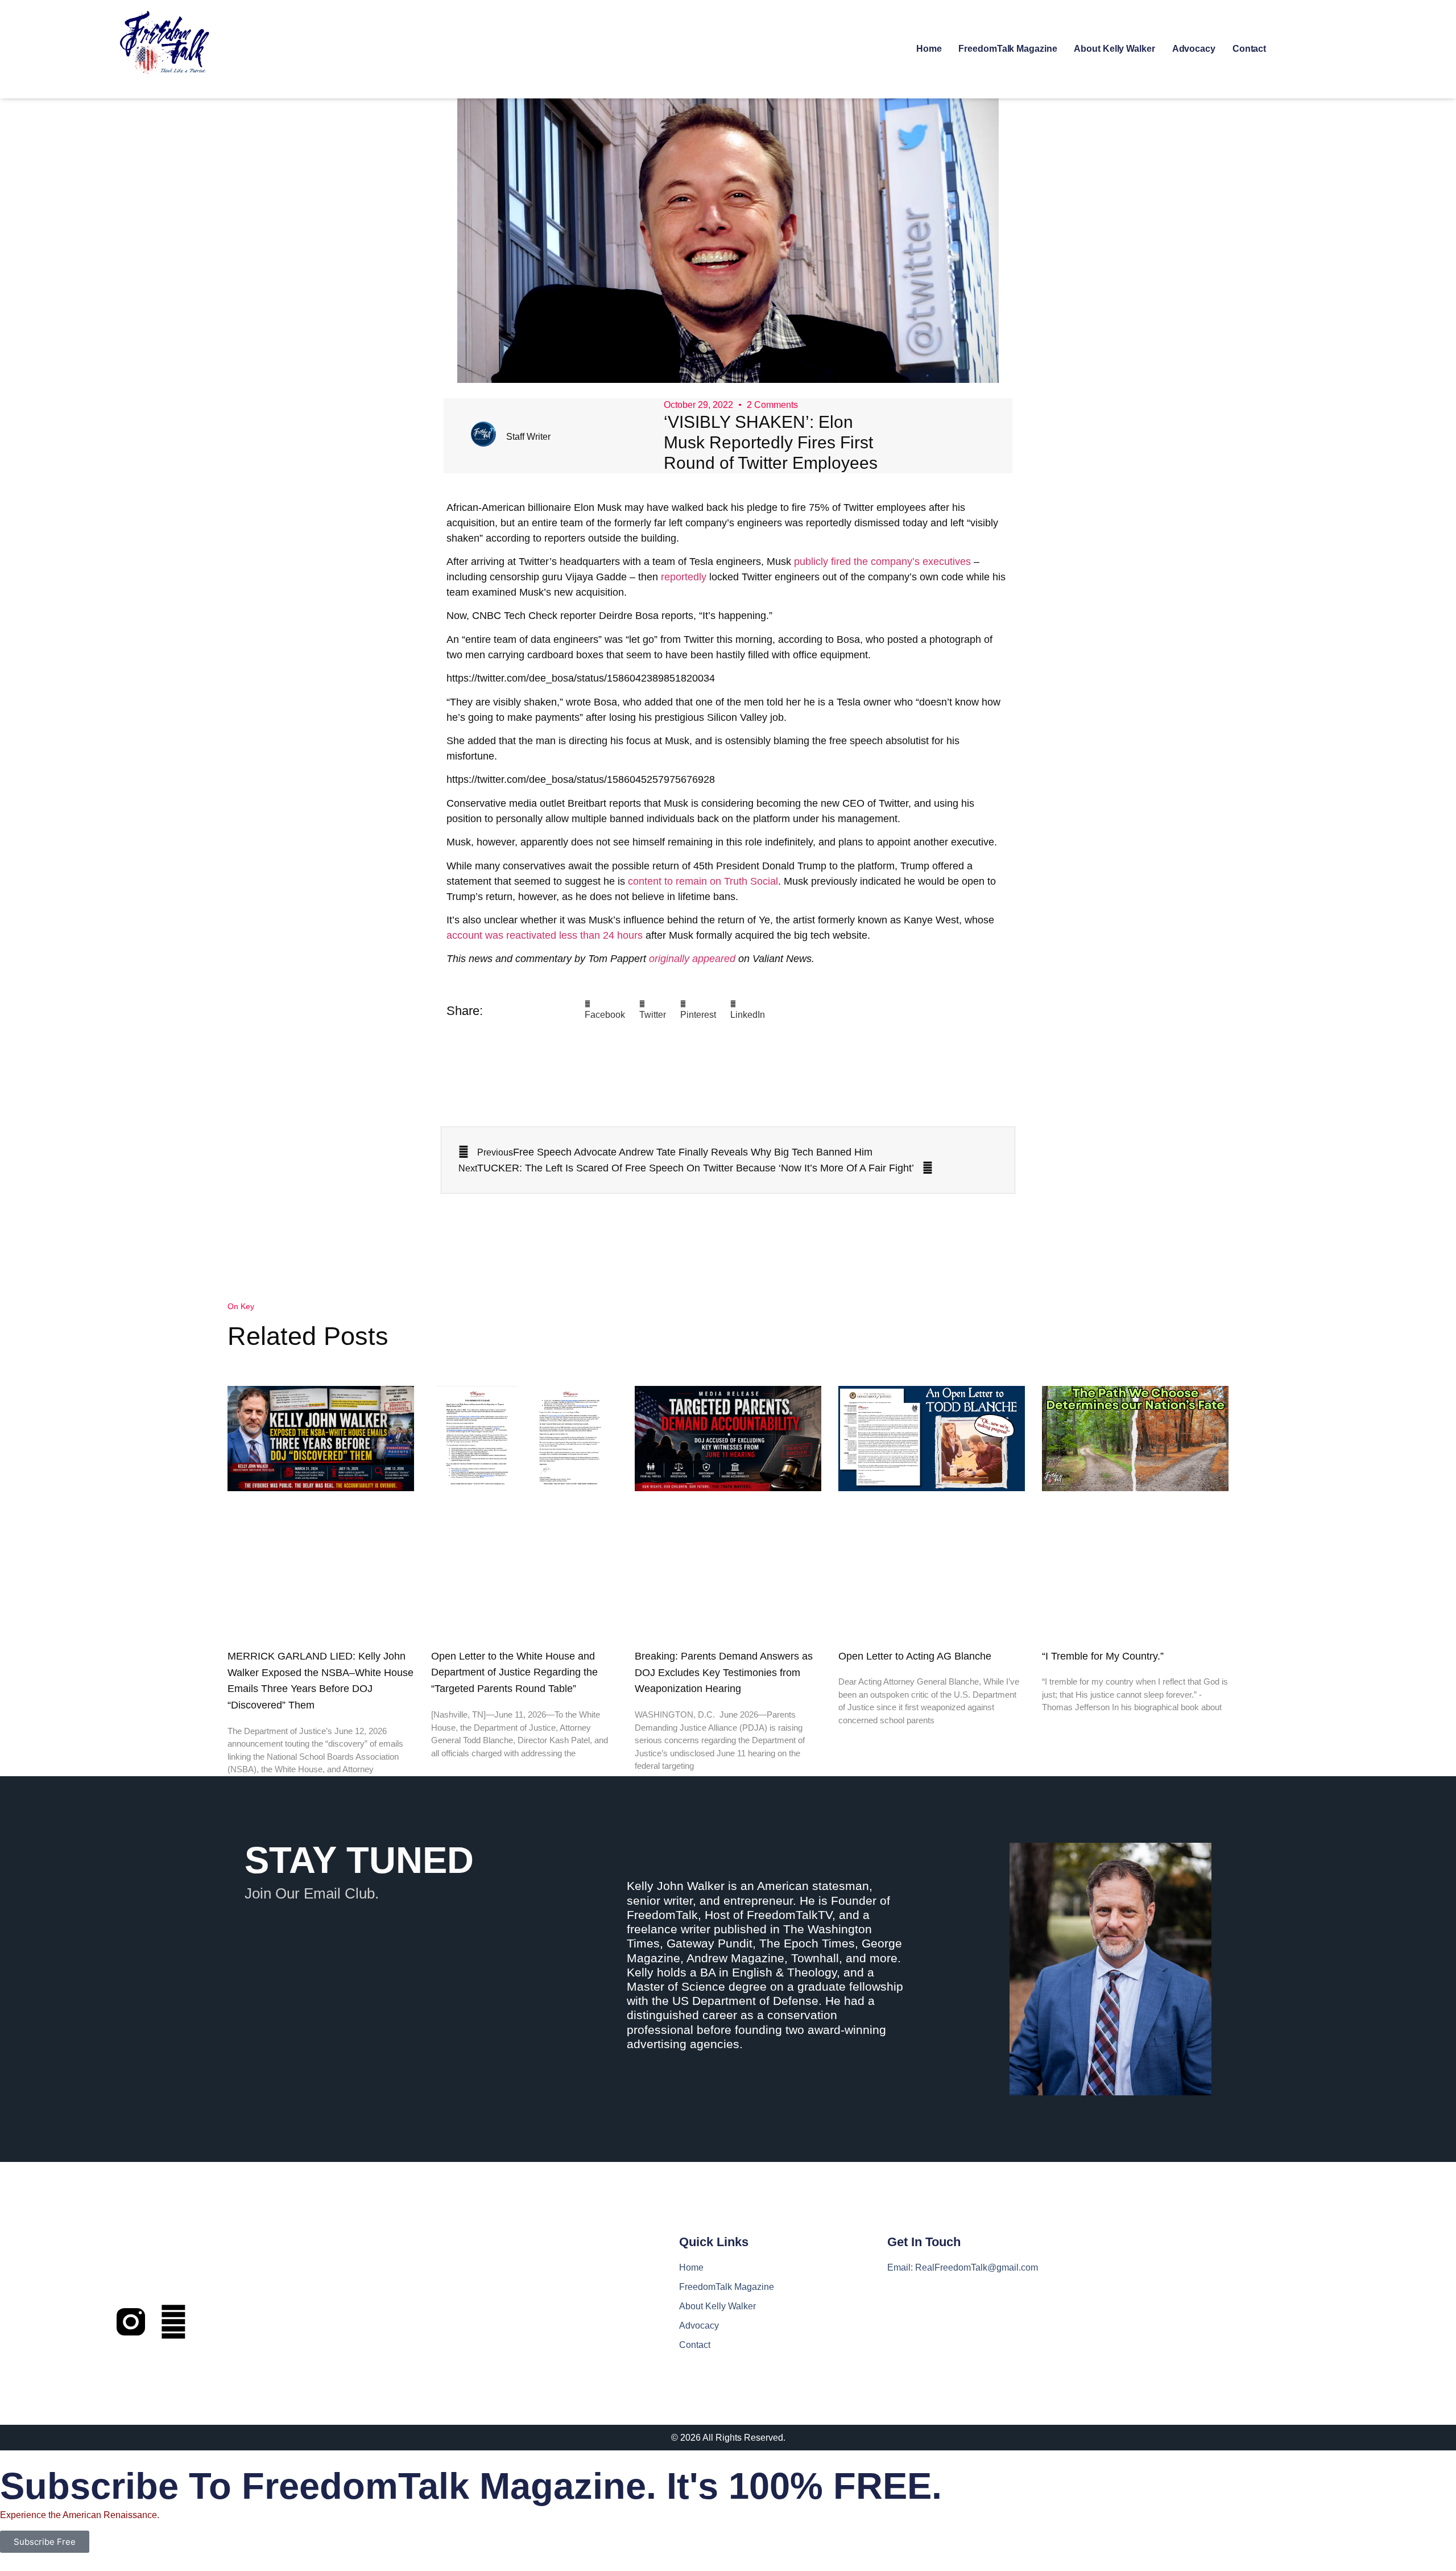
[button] (605, 1011)
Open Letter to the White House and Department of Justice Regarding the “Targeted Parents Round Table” (514, 1673)
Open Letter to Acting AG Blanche (915, 1656)
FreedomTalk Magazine (1008, 49)
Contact (1249, 49)
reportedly (684, 577)
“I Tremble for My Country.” (1103, 1656)
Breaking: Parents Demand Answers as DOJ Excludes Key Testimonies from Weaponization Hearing (724, 1673)
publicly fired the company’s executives (882, 562)
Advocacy (1194, 49)
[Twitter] (173, 2322)
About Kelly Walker (1114, 49)
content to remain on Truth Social (703, 881)
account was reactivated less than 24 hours (545, 935)
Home (929, 49)
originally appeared (692, 959)
